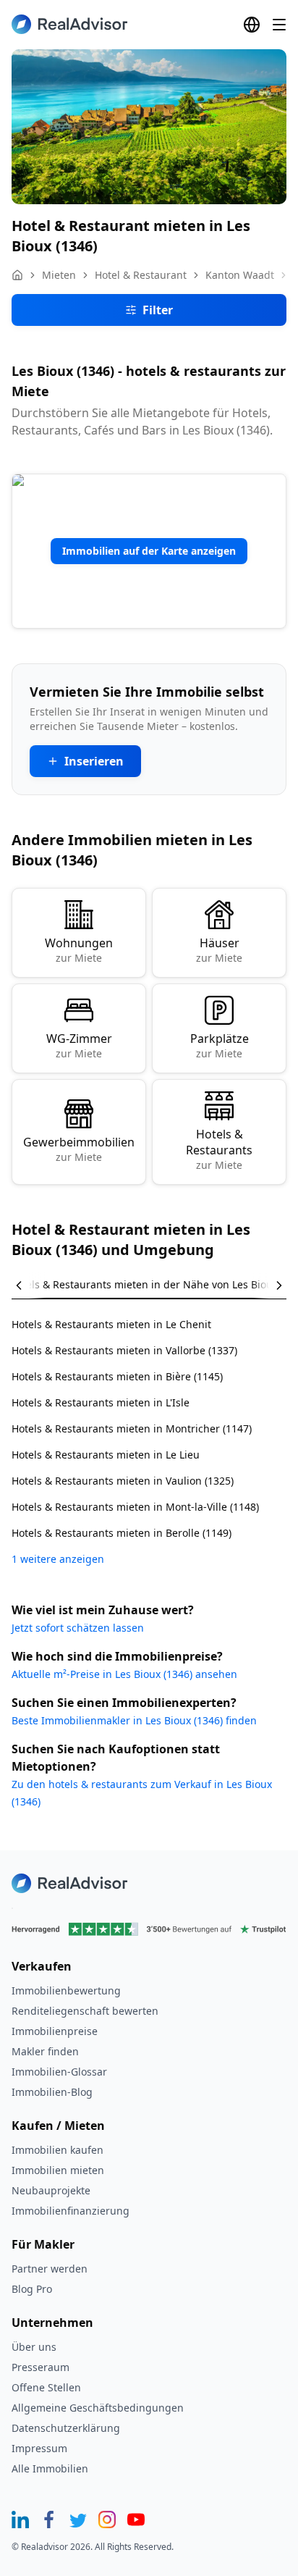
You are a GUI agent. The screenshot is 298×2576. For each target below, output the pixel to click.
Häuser (219, 950)
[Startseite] (17, 275)
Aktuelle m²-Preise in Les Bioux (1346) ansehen (124, 1674)
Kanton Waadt (240, 275)
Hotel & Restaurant (141, 275)
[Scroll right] (269, 1285)
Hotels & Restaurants (219, 1149)
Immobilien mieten (58, 2170)
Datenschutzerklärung (66, 2428)
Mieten (59, 275)
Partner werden (50, 2269)
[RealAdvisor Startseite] (69, 24)
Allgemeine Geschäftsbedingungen (98, 2408)
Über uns (34, 2347)
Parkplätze (220, 1045)
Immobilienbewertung (66, 1990)
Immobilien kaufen (58, 2150)
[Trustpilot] (149, 1929)
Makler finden (45, 2051)
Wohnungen (79, 950)
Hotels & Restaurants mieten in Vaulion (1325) (123, 1481)
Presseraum (41, 2367)
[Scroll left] (29, 1285)
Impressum (39, 2448)
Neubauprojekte (51, 2190)
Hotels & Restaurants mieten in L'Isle (101, 1402)
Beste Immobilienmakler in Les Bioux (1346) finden (134, 1720)
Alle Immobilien (50, 2468)
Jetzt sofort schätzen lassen (78, 1628)
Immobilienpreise (55, 2031)
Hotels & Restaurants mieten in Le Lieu (106, 1455)
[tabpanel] (149, 1433)
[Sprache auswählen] (252, 25)
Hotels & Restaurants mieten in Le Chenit (111, 1324)
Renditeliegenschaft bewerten (85, 2011)
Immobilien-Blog (52, 2092)
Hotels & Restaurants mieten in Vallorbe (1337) (124, 1350)
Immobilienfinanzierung (71, 2211)
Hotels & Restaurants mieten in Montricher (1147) (132, 1428)
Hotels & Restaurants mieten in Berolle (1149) (122, 1533)
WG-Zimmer (79, 1045)
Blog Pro (32, 2289)
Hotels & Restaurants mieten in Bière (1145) (117, 1376)
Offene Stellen (46, 2387)
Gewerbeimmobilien (79, 1149)
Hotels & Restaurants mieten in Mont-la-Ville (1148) (135, 1507)
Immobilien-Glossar (59, 2072)
